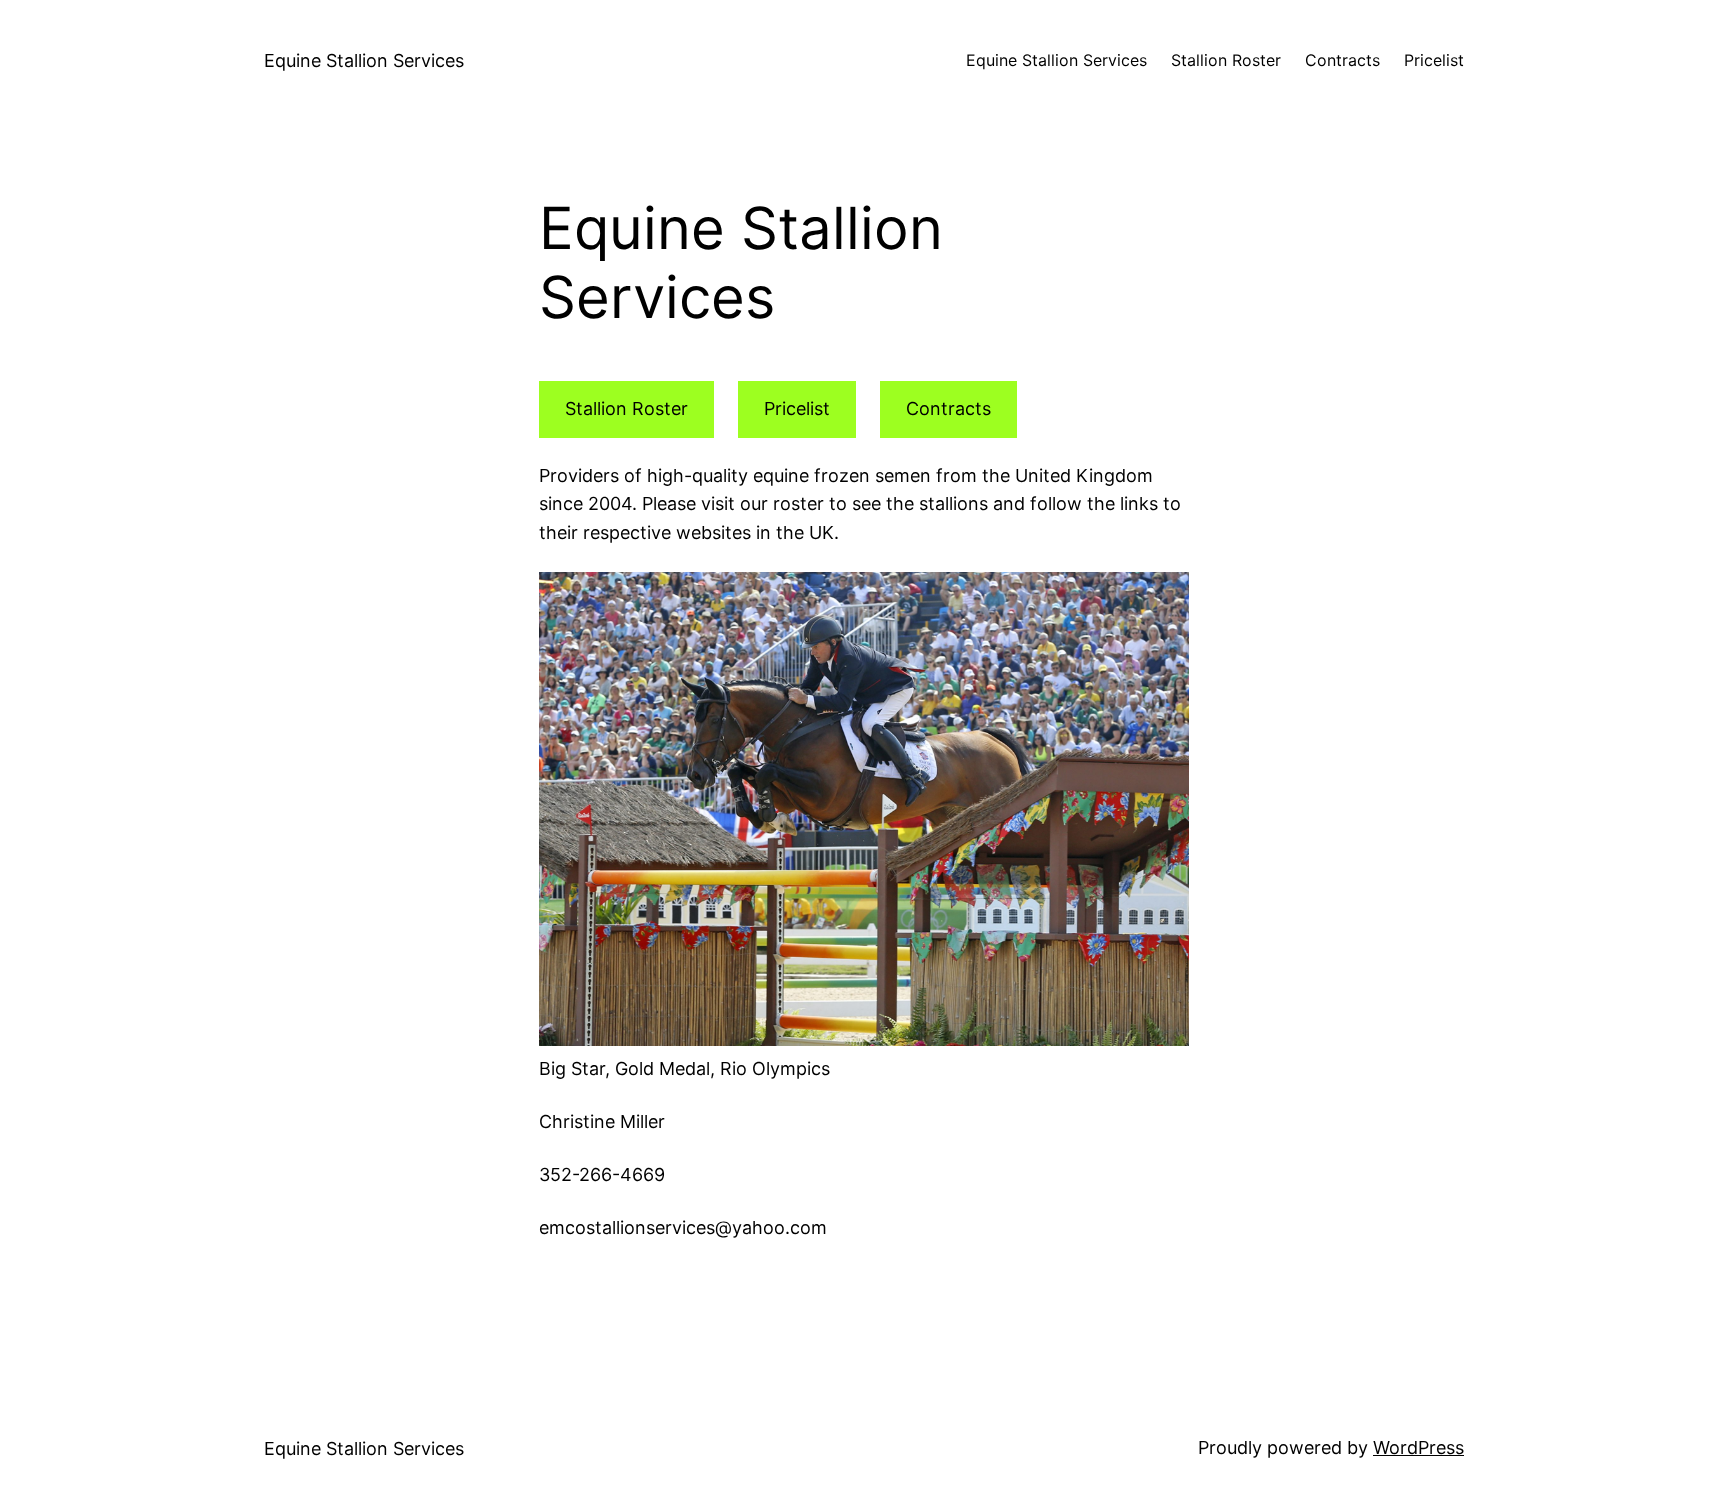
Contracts (948, 408)
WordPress (1418, 1447)
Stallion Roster (626, 408)
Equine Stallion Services (364, 60)
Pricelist (797, 408)
